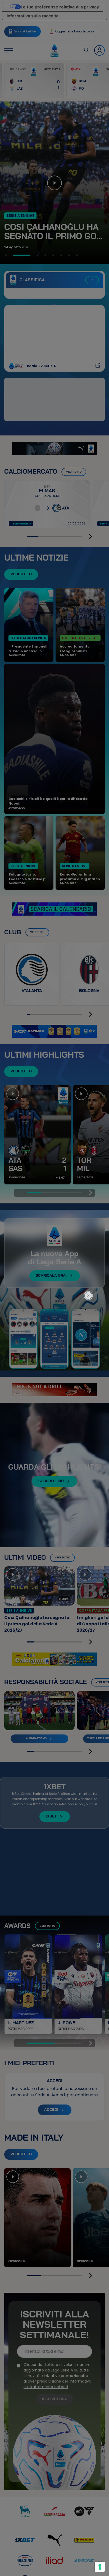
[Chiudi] (92, 1271)
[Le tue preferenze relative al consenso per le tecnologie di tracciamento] (100, 2567)
